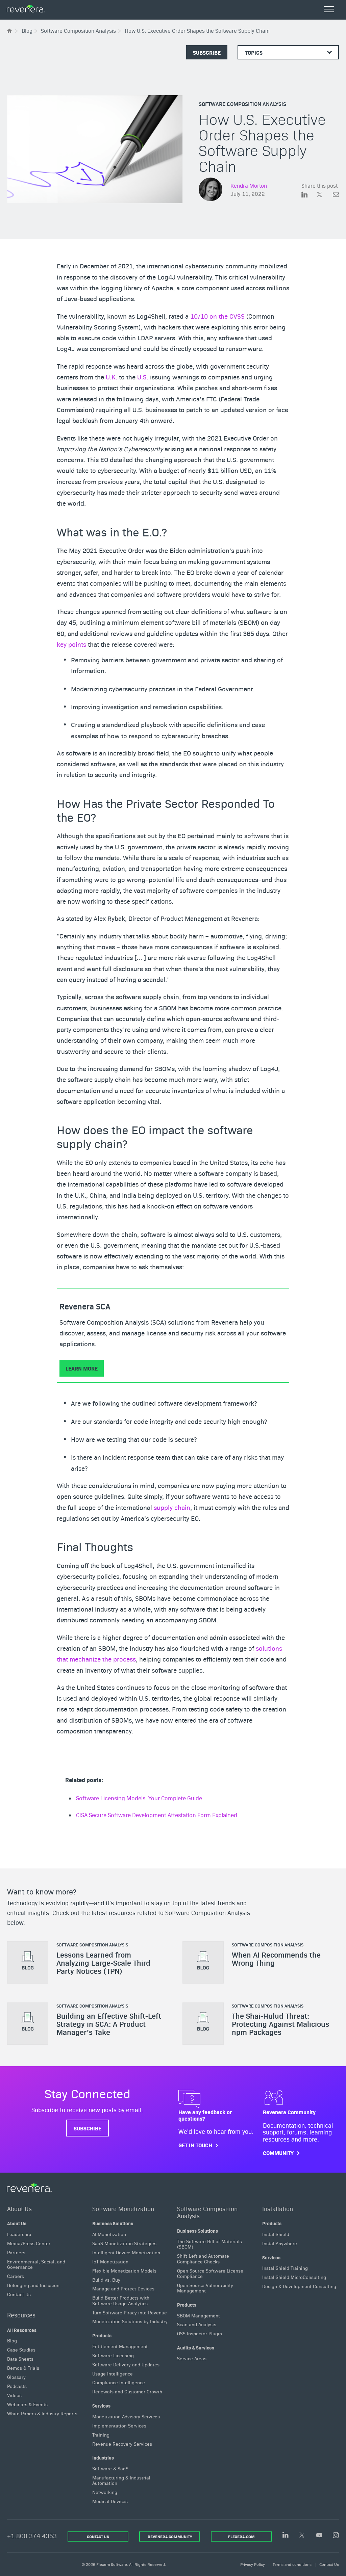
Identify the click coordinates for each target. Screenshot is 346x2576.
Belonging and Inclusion (33, 2285)
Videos (14, 2395)
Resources (21, 2315)
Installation (278, 2208)
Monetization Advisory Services (126, 2416)
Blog (12, 2340)
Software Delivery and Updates (126, 2364)
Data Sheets (20, 2359)
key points (71, 644)
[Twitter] (302, 2536)
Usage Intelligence (113, 2373)
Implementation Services (119, 2425)
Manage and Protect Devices (123, 2288)
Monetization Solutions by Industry (130, 2321)
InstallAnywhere (280, 2243)
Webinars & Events (27, 2404)
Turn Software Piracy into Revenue (130, 2312)
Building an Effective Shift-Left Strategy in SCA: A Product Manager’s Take (109, 2024)
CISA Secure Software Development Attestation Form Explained (157, 1815)
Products (102, 2335)
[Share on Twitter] (325, 196)
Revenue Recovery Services (122, 2443)
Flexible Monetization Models (124, 2270)
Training (101, 2434)
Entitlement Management (120, 2346)
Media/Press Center (29, 2243)
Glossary (16, 2377)
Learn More (82, 1368)
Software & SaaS (110, 2468)
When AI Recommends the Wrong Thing (276, 1959)
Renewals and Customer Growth (127, 2391)
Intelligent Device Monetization (126, 2252)
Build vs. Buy (106, 2279)
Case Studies (21, 2349)
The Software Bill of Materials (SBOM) (209, 2244)
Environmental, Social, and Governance (36, 2264)
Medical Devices (110, 2501)
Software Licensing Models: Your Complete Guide (139, 1798)
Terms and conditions (292, 2564)
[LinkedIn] (286, 2535)
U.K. (112, 377)
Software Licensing (113, 2355)
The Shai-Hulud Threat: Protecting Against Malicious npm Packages (280, 2024)
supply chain (172, 1507)
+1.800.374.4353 (32, 2536)
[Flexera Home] (10, 31)
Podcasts (17, 2386)
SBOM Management (199, 2315)
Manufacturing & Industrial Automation (121, 2480)
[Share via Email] (336, 196)
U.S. (143, 377)
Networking (105, 2492)
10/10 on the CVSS (217, 316)
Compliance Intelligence (119, 2382)
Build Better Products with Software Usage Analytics (121, 2300)
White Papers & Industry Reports (42, 2413)
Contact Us (19, 2294)
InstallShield (276, 2234)
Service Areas (192, 2358)
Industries (103, 2458)
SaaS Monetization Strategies (124, 2243)
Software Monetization (123, 2208)
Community (278, 2153)
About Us (19, 2208)
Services (101, 2406)
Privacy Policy (253, 2564)
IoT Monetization (110, 2261)
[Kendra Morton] (211, 190)
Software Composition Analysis (242, 104)
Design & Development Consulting (299, 2286)
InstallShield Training (285, 2268)
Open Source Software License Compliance (210, 2273)
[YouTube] (319, 2536)
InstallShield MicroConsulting (294, 2277)
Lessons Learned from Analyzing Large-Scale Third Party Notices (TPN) (103, 1963)
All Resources (22, 2330)
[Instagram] (336, 2536)
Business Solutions (113, 2223)
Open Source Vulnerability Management (205, 2287)
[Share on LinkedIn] (309, 196)
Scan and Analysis (197, 2324)
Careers (16, 2276)
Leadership (19, 2234)
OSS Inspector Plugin (200, 2333)
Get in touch (195, 2145)
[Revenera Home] (29, 2188)
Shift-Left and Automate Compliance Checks (203, 2258)
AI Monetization (109, 2234)
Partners (16, 2252)
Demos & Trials (23, 2368)
